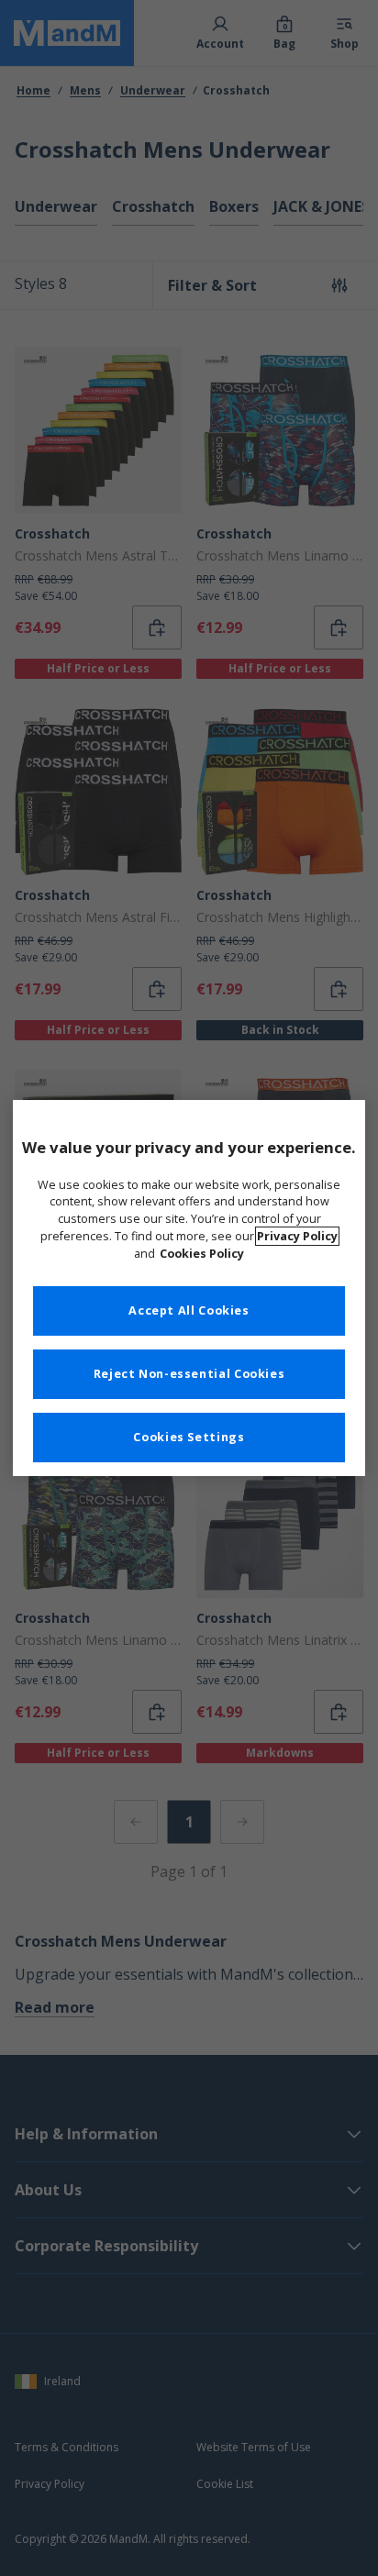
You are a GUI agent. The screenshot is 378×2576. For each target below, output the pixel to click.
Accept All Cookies (189, 1310)
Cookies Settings (189, 1437)
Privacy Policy (297, 1236)
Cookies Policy (202, 1254)
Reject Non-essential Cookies (189, 1374)
